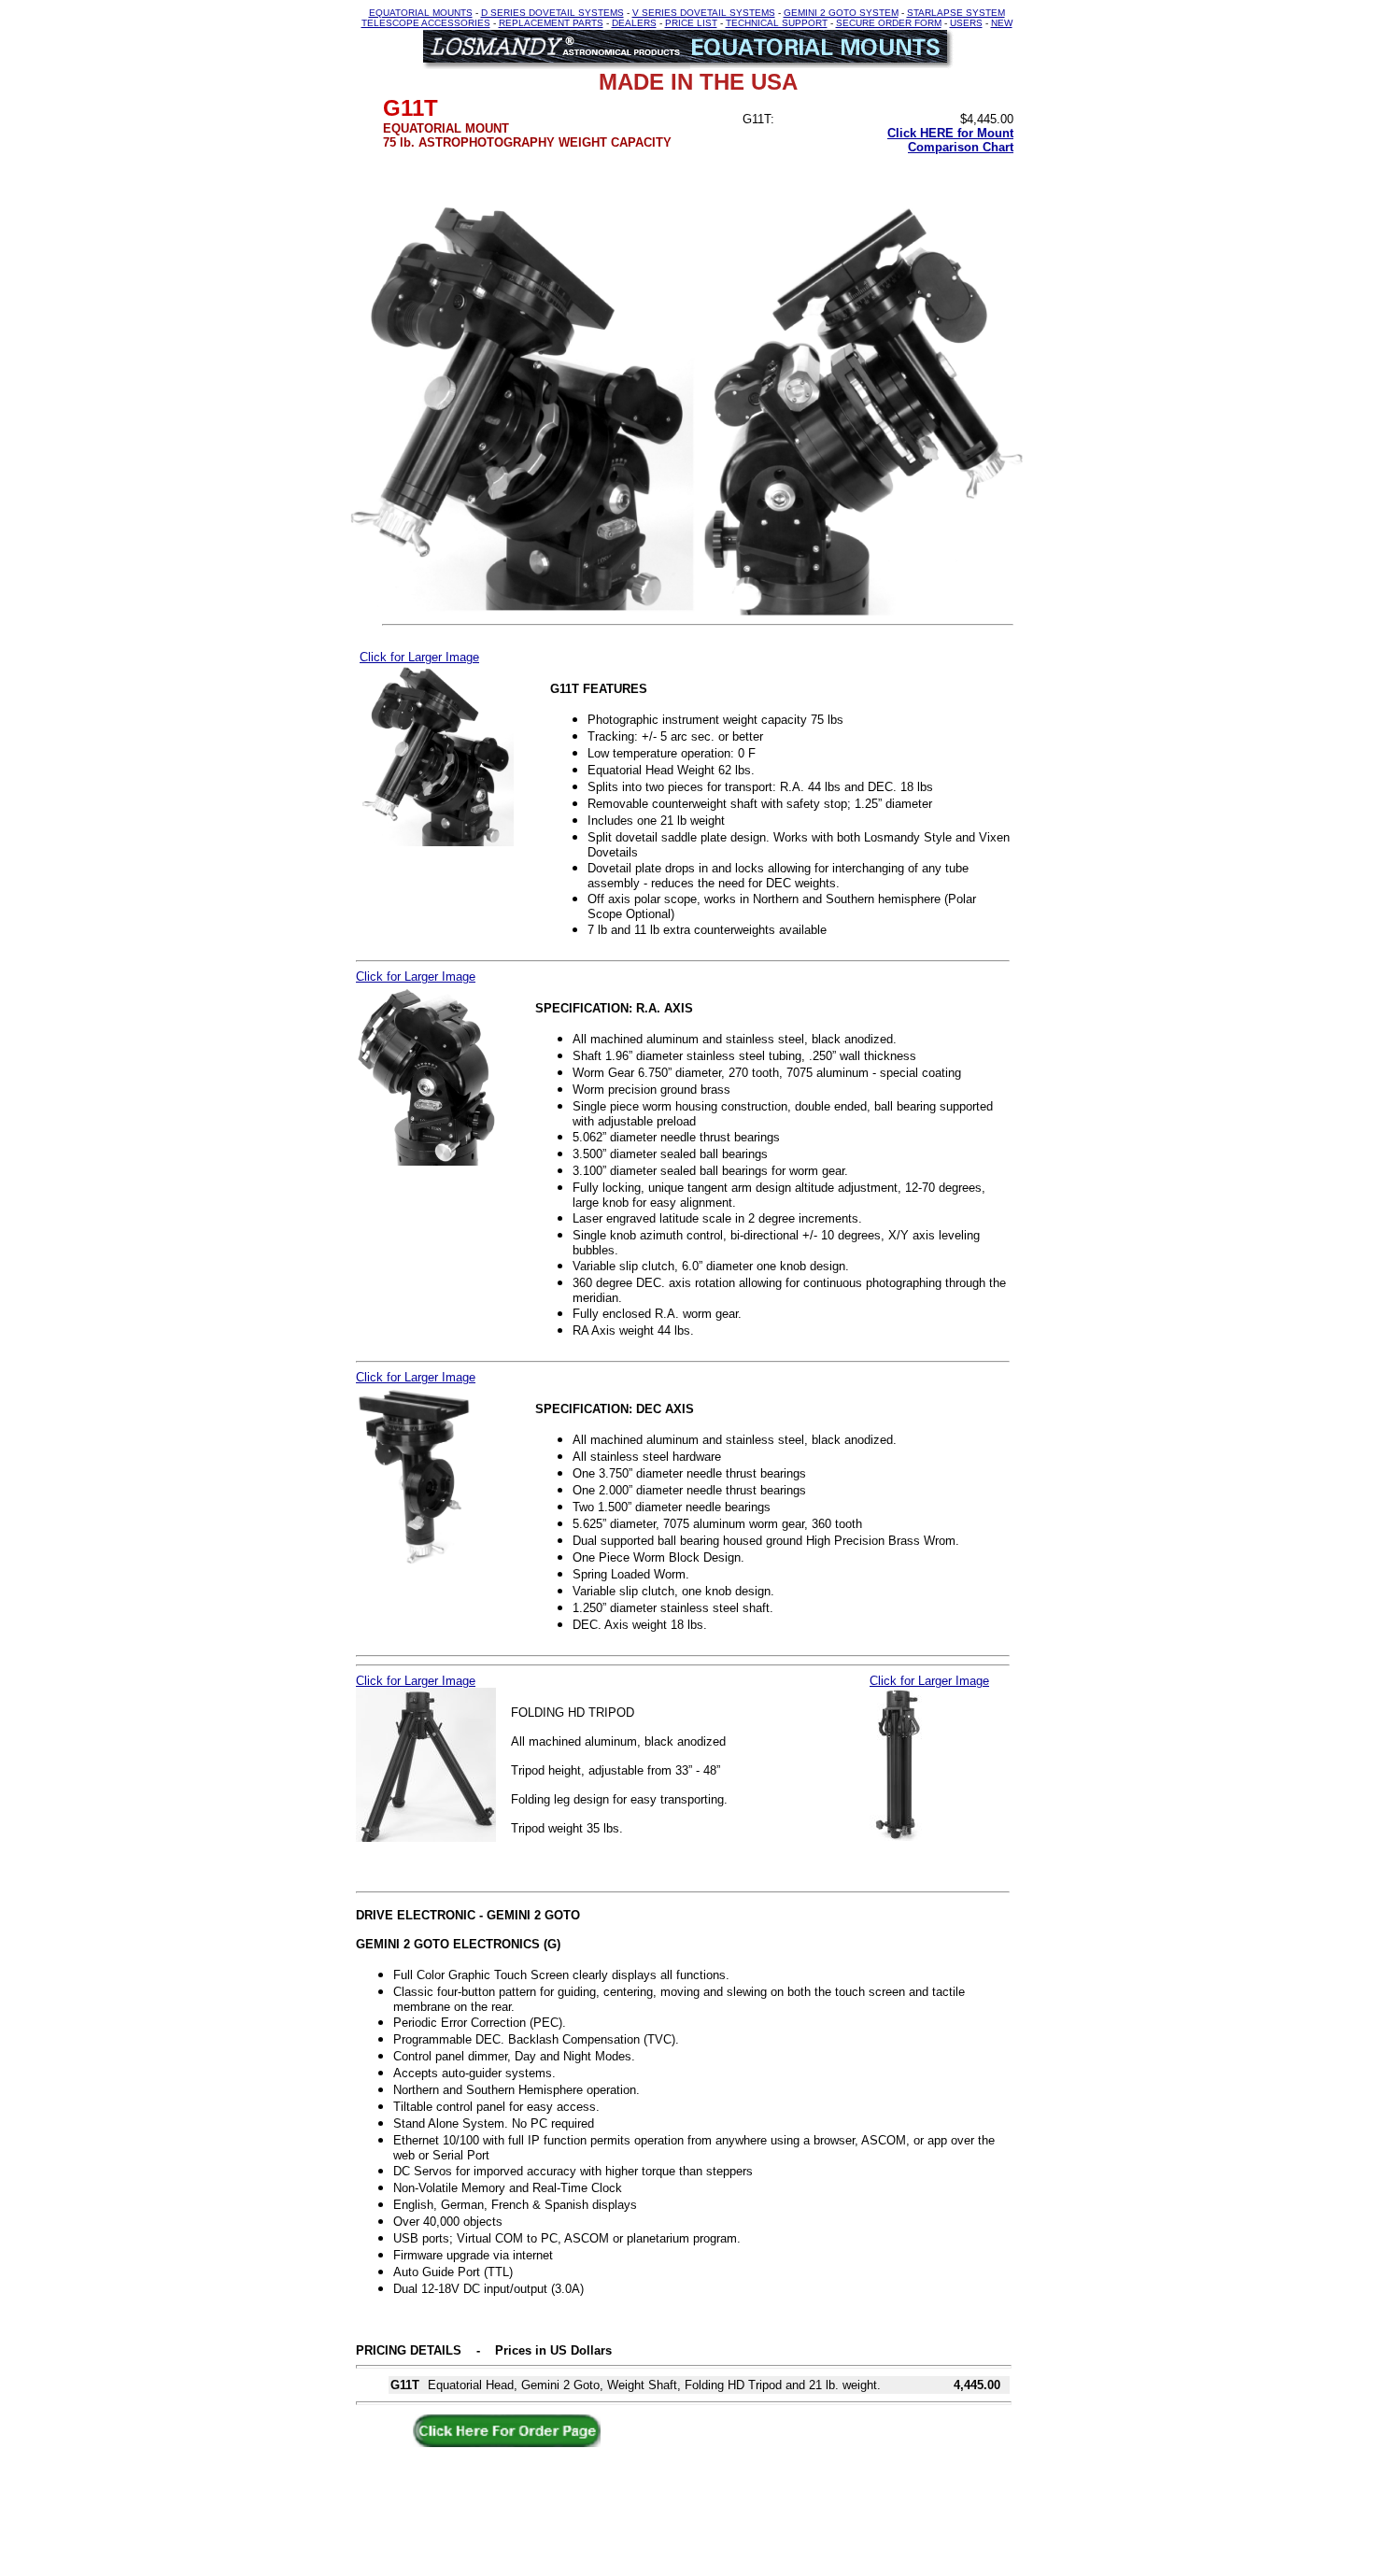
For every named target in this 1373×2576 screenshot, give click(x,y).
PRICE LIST (691, 23)
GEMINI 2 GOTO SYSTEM (841, 13)
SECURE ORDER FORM (889, 23)
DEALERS (634, 23)
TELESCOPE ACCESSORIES (426, 23)
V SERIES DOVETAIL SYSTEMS (704, 13)
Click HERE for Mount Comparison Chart (950, 140)
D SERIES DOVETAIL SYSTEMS (552, 13)
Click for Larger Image (419, 657)
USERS (966, 23)
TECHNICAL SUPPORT (777, 23)
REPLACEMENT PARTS (551, 23)
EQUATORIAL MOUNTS (421, 13)
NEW (1002, 23)
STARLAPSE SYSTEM (956, 13)
